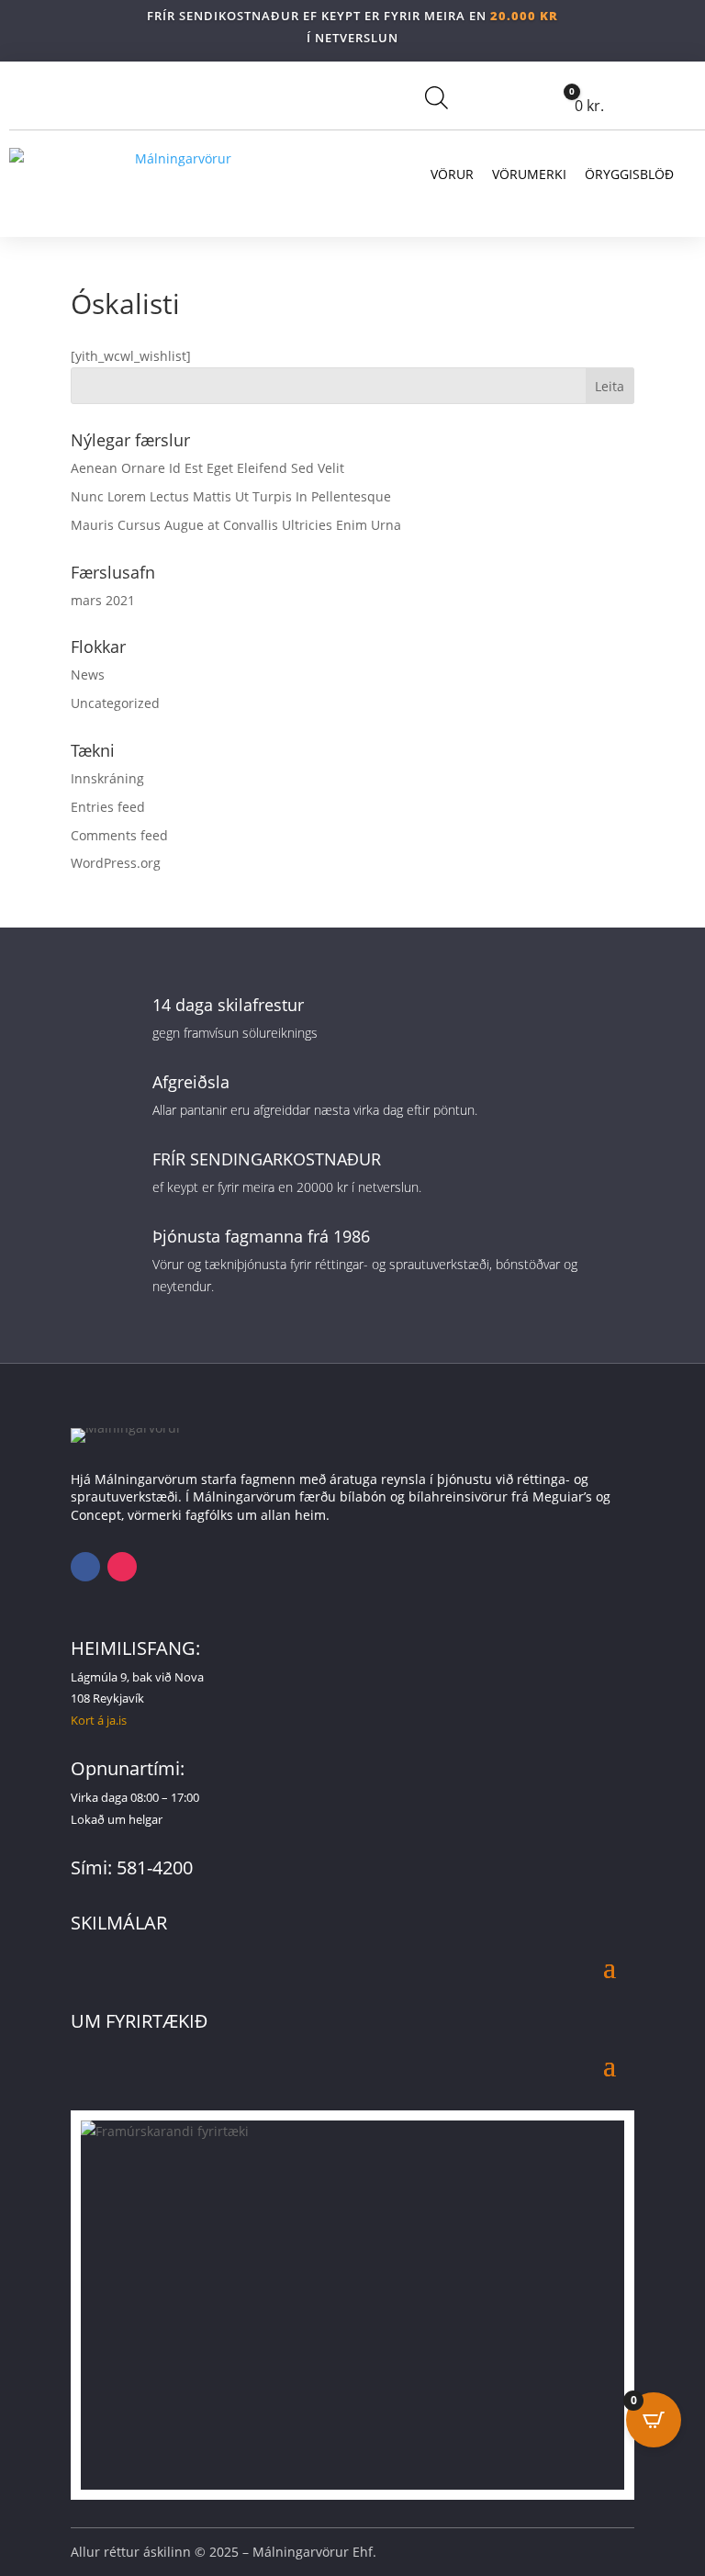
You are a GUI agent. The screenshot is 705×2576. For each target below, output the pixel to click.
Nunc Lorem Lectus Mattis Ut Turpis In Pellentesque (231, 496)
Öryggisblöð (629, 174)
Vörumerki (529, 174)
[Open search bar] (436, 97)
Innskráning (107, 778)
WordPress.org (116, 863)
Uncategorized (115, 703)
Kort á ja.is (99, 1720)
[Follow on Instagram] (122, 1567)
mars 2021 (103, 600)
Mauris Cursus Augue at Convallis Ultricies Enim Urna (236, 525)
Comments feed (119, 835)
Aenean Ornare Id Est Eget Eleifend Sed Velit (207, 468)
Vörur (452, 174)
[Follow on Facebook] (85, 1567)
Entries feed (108, 807)
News (88, 675)
